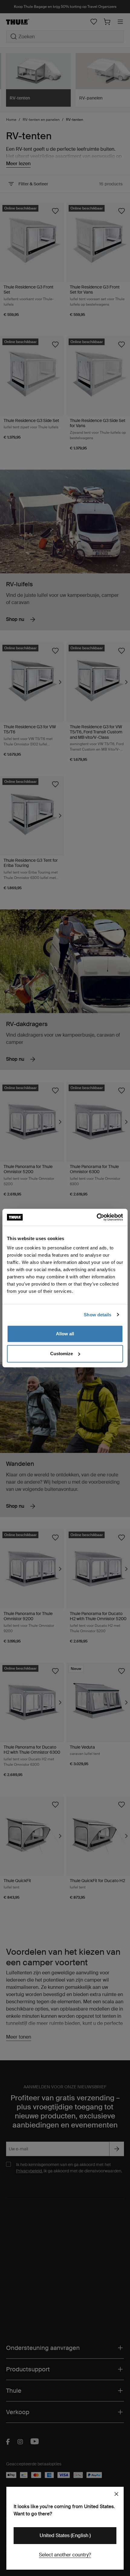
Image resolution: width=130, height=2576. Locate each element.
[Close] (116, 2494)
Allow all (65, 1334)
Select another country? (65, 2555)
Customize (62, 1354)
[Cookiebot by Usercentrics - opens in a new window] (97, 1217)
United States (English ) (65, 2535)
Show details (97, 1315)
